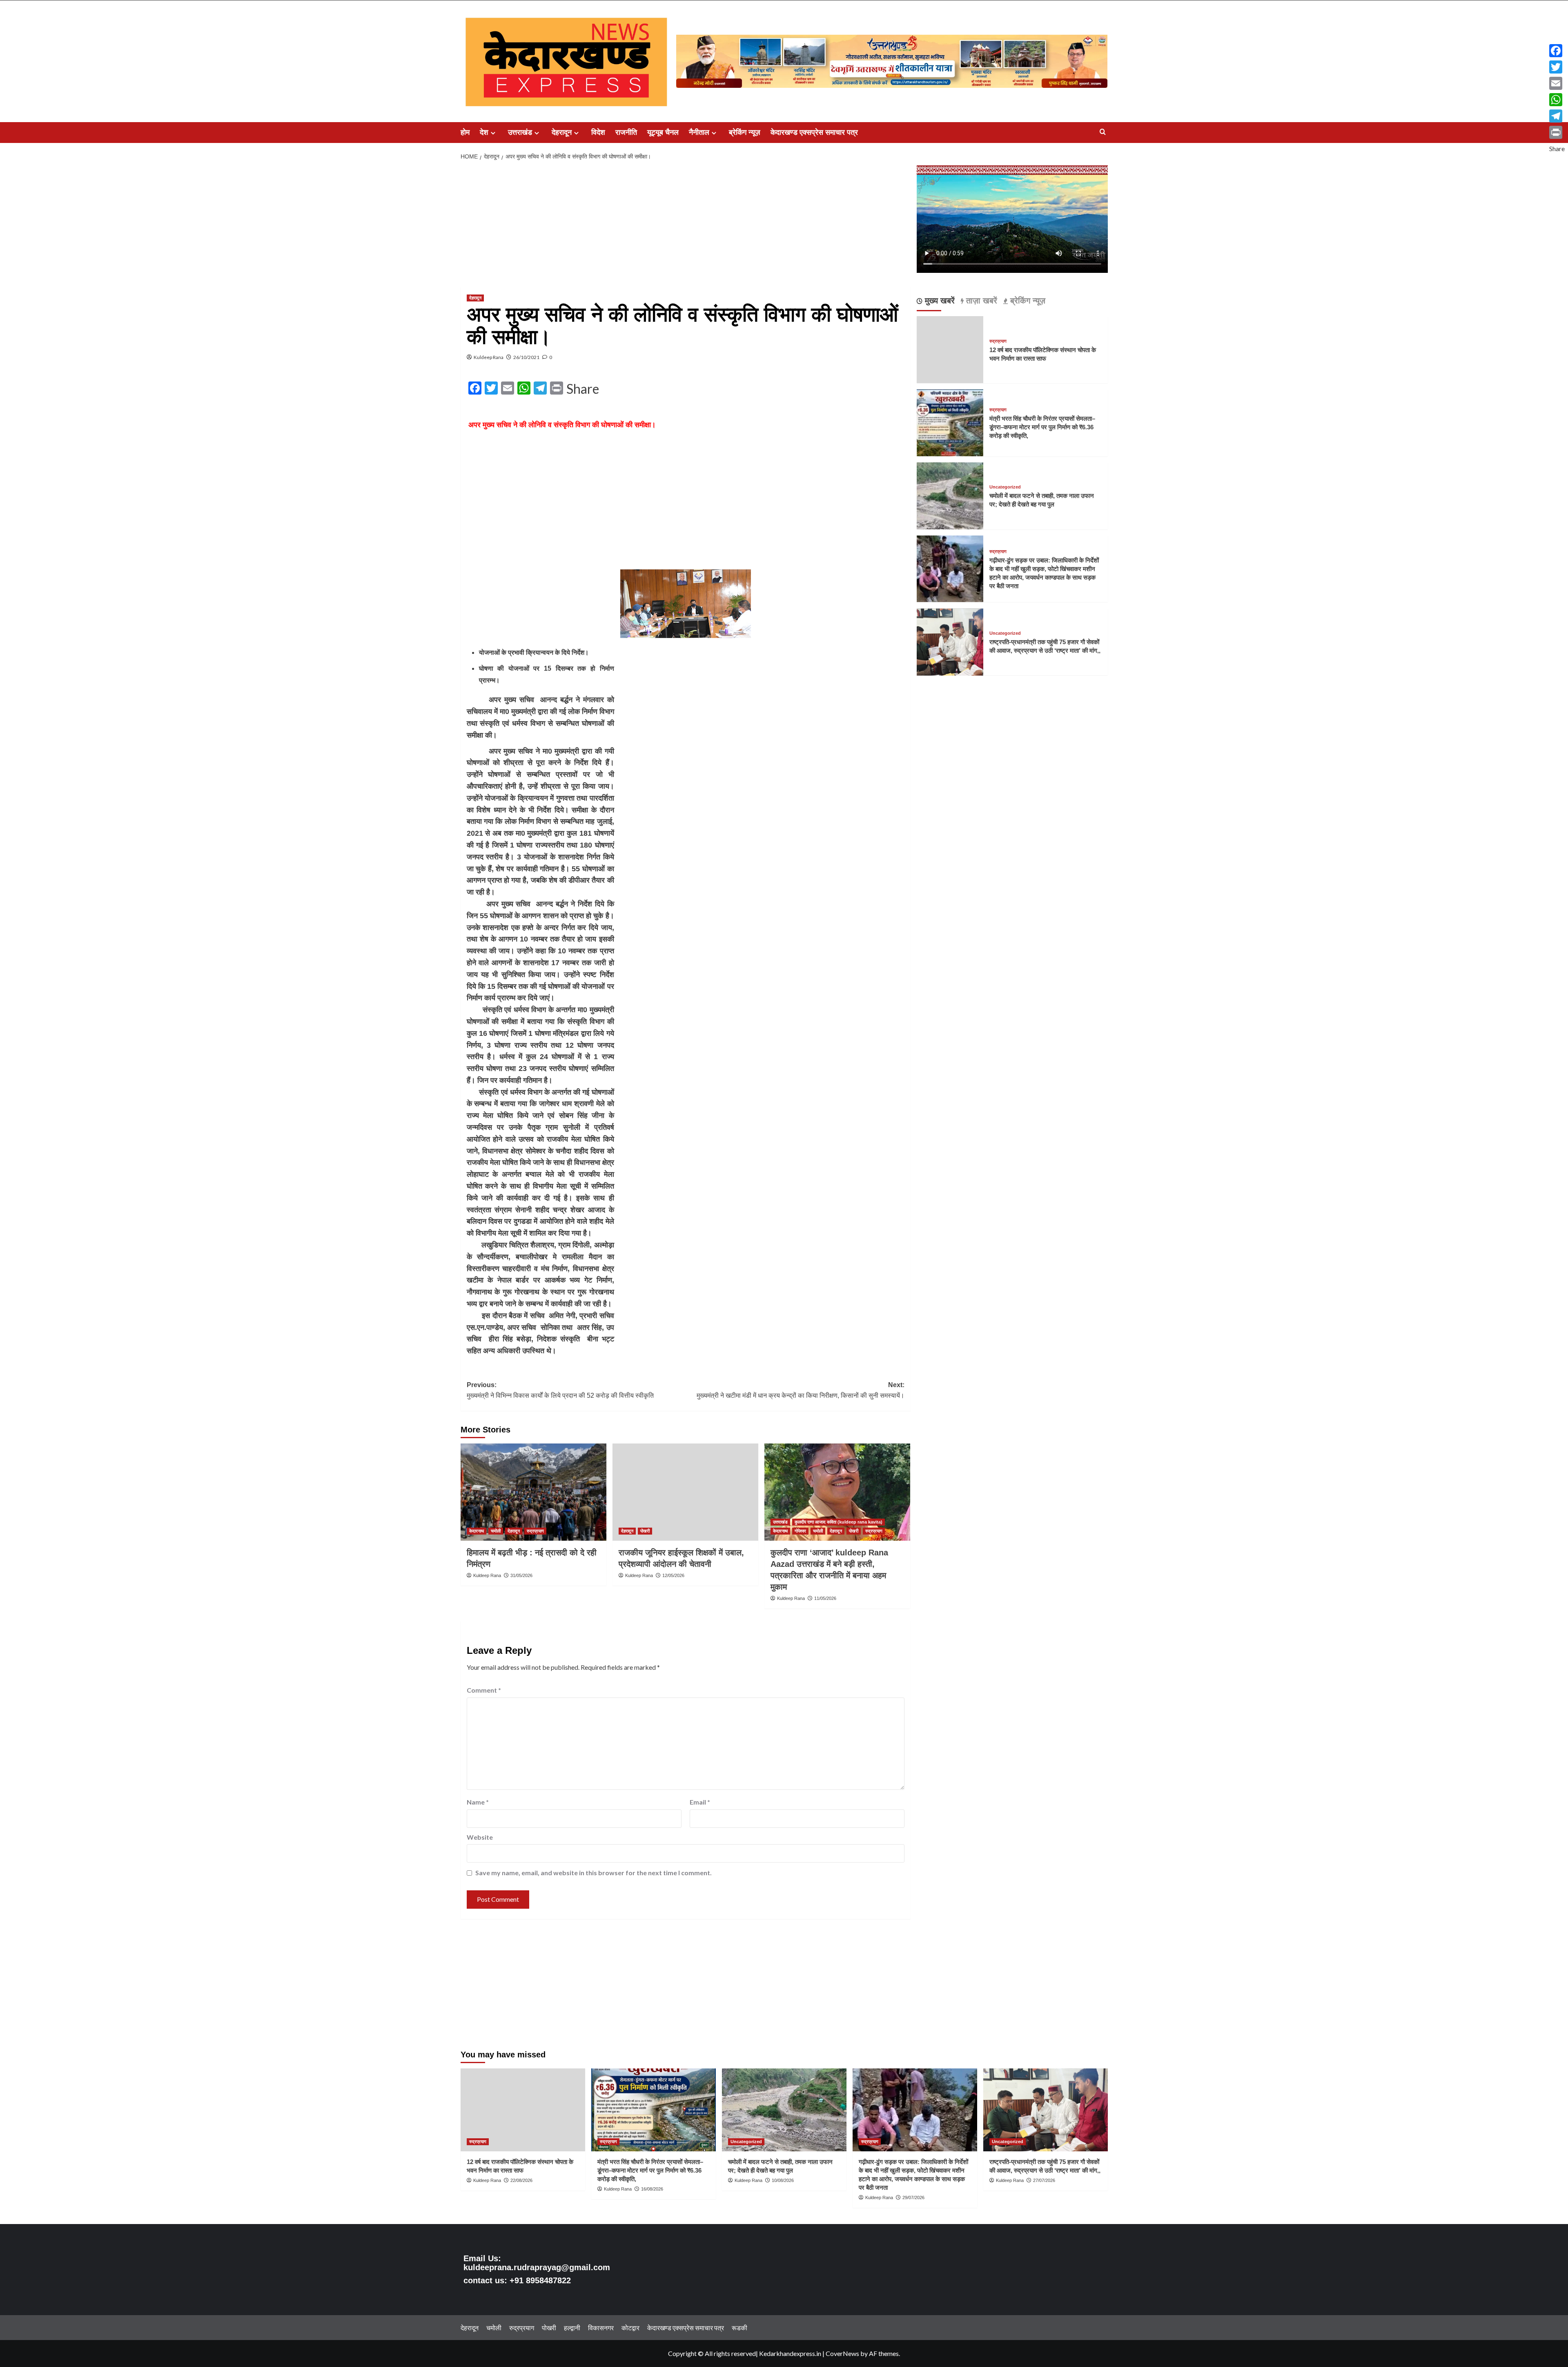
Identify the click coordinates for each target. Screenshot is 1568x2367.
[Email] (1557, 83)
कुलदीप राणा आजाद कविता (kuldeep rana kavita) (839, 1522)
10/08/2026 (783, 2180)
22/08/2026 (521, 2180)
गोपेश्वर (800, 1531)
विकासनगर (601, 2328)
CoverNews (842, 2353)
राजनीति (626, 132)
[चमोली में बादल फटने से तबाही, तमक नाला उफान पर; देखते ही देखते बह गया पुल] (950, 495)
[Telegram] (1557, 116)
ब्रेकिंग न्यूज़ (745, 132)
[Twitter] (1557, 67)
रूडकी (739, 2328)
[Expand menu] (493, 133)
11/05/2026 (825, 1598)
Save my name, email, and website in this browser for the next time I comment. (594, 1873)
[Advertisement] (686, 226)
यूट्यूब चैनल (663, 132)
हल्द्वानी (572, 2328)
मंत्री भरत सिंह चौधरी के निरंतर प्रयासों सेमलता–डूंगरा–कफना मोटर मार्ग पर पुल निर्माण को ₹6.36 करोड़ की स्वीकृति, (1042, 427)
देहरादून (562, 132)
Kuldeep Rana (489, 357)
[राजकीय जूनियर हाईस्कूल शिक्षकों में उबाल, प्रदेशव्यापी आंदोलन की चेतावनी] (685, 1492)
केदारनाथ (477, 1531)
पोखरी (645, 1531)
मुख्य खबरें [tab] (939, 301)
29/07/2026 (913, 2197)
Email (700, 1802)
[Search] (1103, 132)
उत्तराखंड (520, 132)
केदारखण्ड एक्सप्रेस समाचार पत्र (814, 132)
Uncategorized (1005, 487)
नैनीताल (699, 132)
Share (583, 389)
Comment (484, 1690)
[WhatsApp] (1557, 100)
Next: (801, 1390)
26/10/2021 (526, 357)
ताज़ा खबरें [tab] (980, 301)
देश (484, 132)
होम (465, 132)
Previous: (560, 1390)
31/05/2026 (521, 1575)
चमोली (496, 1531)
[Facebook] (1557, 51)
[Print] (1557, 132)
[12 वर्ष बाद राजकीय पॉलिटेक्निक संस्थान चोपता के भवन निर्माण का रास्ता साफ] (523, 2110)
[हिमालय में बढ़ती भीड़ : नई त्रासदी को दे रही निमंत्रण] (533, 1492)
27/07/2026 (1044, 2180)
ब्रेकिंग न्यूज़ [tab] (1027, 301)
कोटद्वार (630, 2328)
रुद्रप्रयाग (535, 1531)
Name (478, 1802)
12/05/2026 (673, 1575)
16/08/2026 (652, 2189)
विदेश (598, 132)
